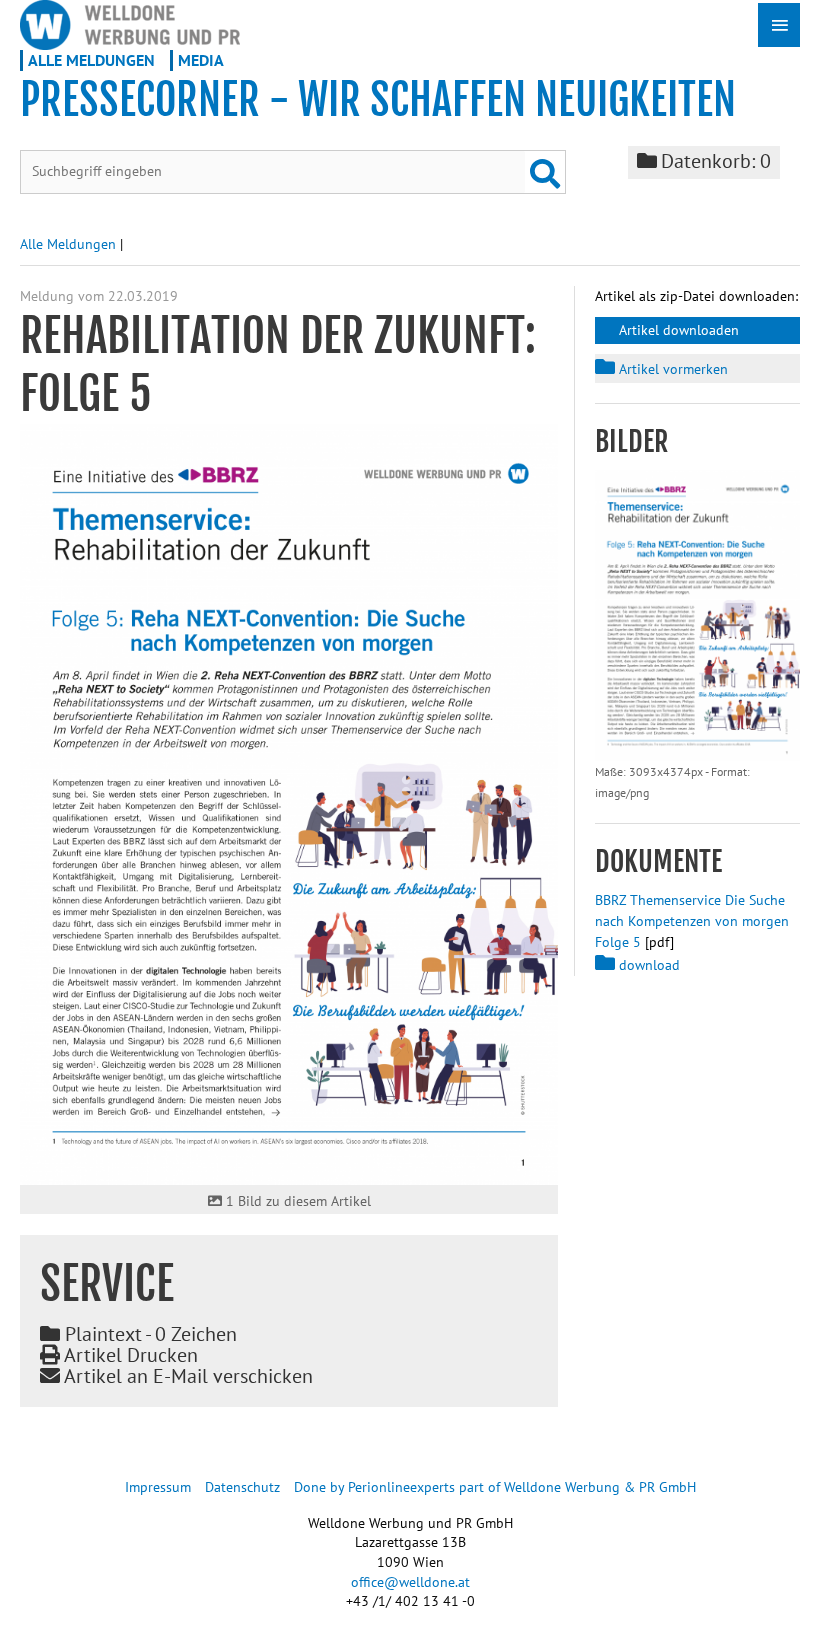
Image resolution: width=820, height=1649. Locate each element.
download (647, 965)
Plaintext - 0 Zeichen (148, 1334)
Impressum (158, 1487)
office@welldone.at (410, 1582)
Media (201, 60)
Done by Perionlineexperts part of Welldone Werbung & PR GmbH (495, 1487)
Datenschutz (242, 1487)
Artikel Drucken (129, 1355)
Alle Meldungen (91, 60)
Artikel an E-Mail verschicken (186, 1376)
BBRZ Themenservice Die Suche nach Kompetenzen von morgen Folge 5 (692, 921)
